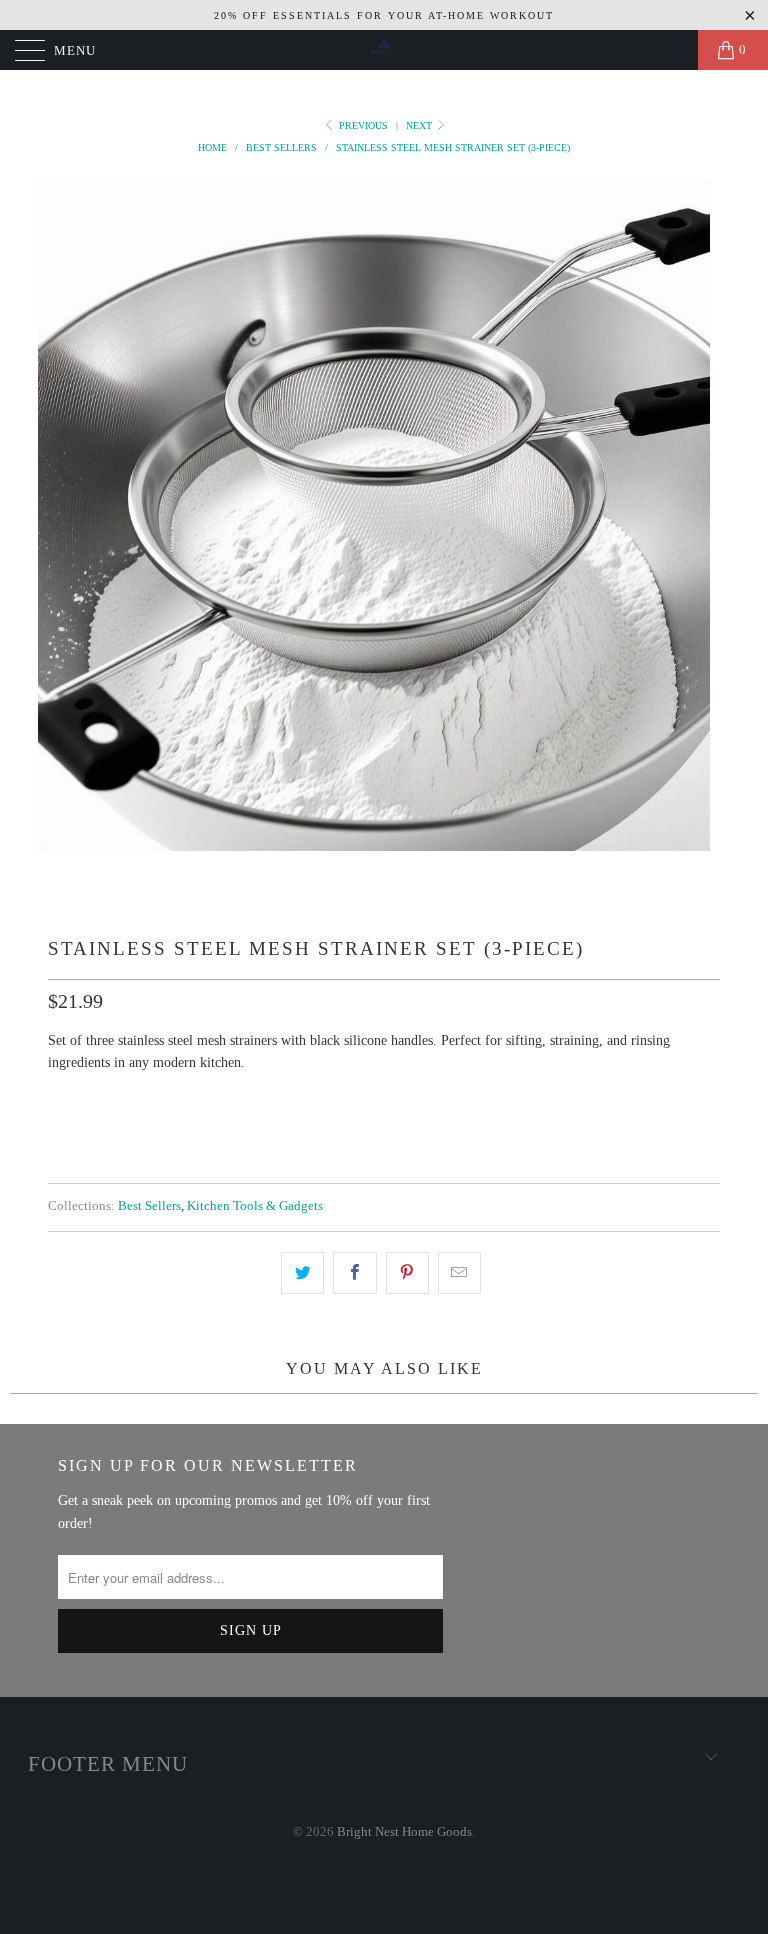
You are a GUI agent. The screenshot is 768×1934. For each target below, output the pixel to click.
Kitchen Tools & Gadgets (255, 1206)
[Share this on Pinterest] (407, 1273)
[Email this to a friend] (459, 1273)
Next (420, 125)
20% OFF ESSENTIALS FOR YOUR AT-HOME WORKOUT (384, 15)
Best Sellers (149, 1206)
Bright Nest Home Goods (404, 1831)
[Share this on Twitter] (302, 1273)
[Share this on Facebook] (354, 1273)
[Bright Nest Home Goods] (384, 50)
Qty (62, 1100)
